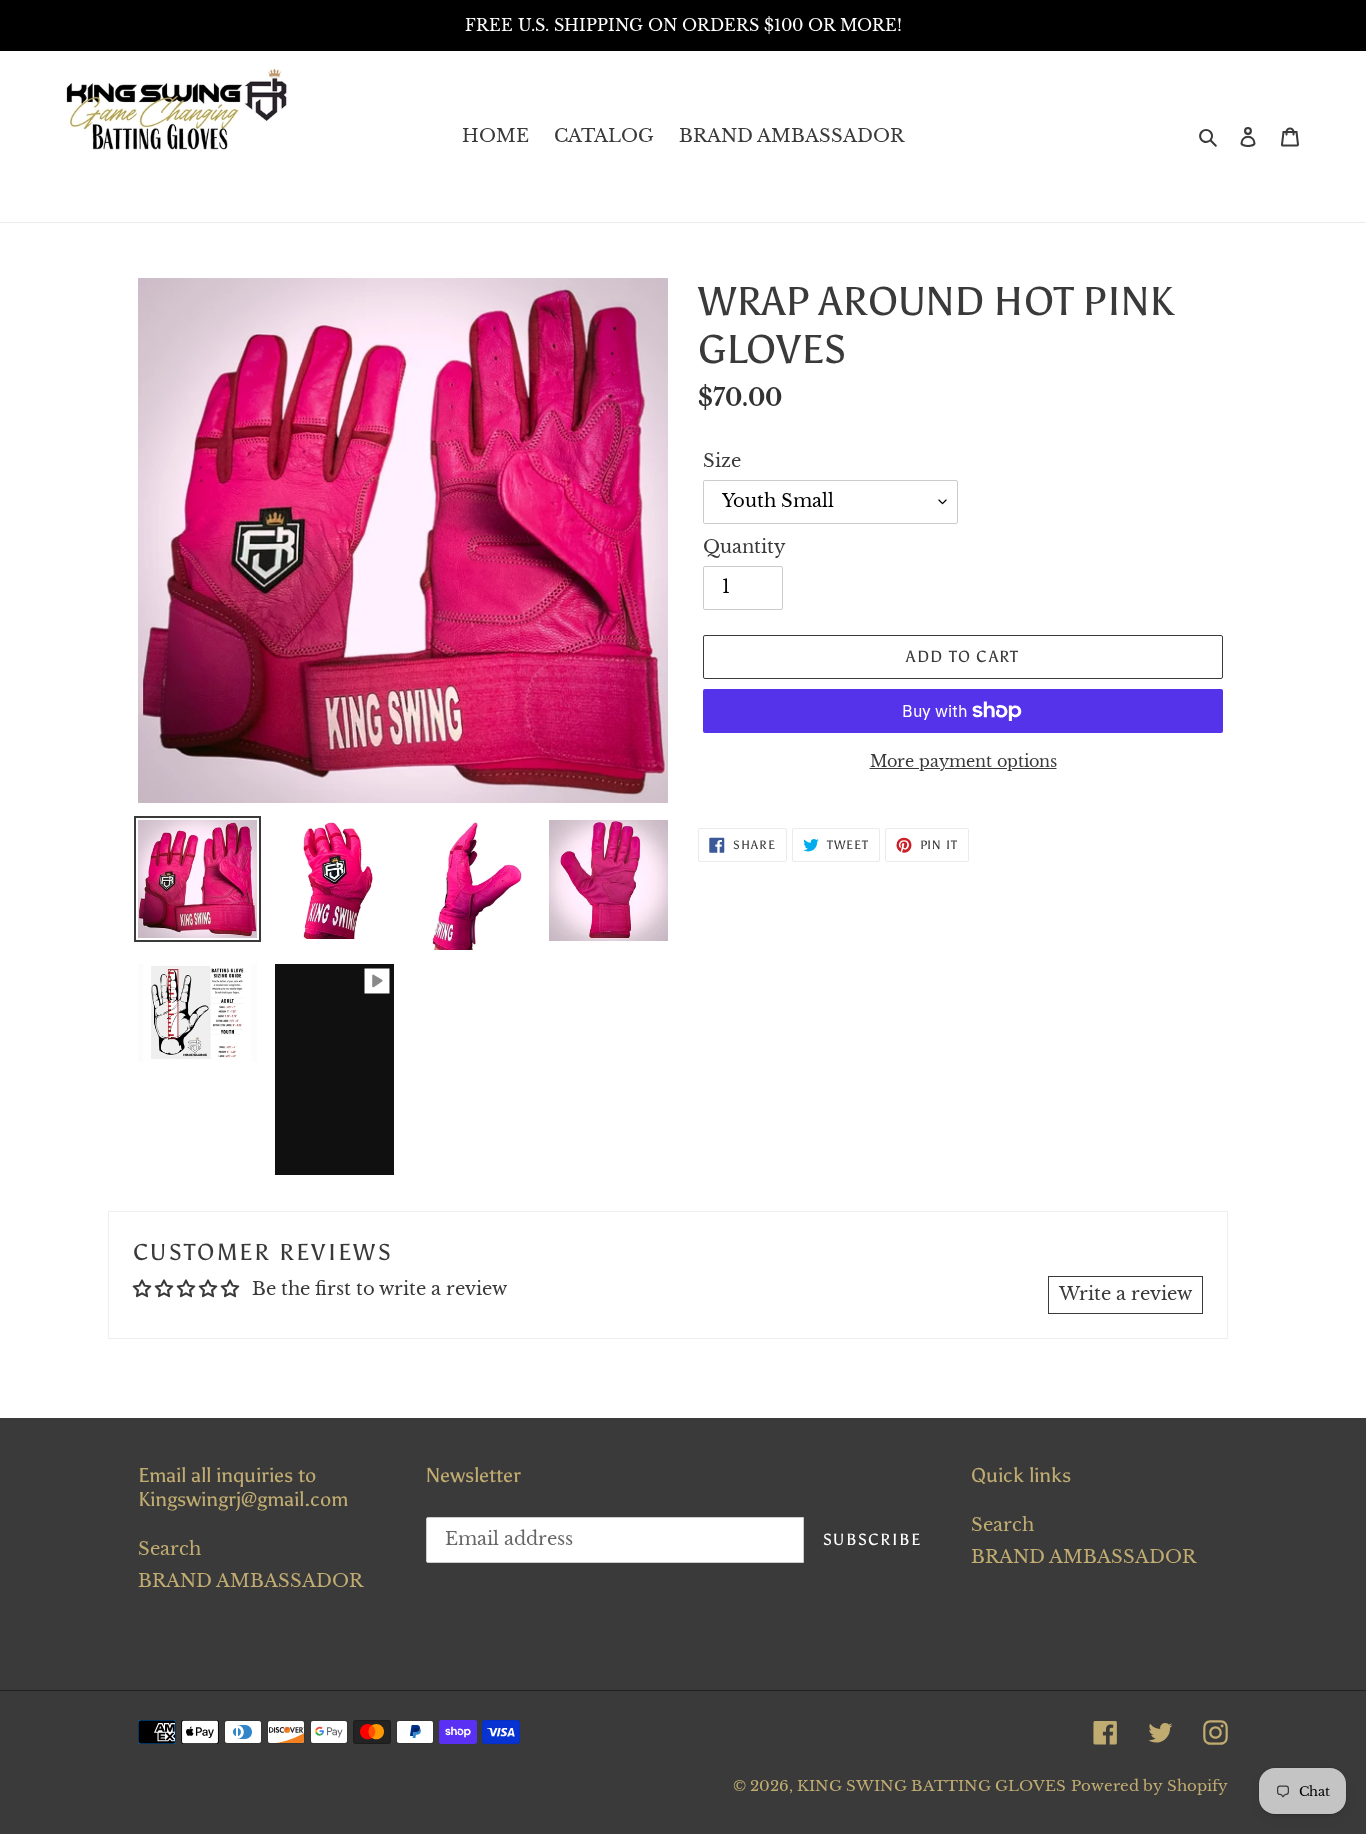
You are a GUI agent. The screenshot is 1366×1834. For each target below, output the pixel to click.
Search (169, 1549)
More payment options (963, 761)
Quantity (744, 547)
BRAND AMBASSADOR (250, 1581)
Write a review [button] (1125, 1294)
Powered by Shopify (1149, 1785)
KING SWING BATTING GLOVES (931, 1785)
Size (722, 461)
